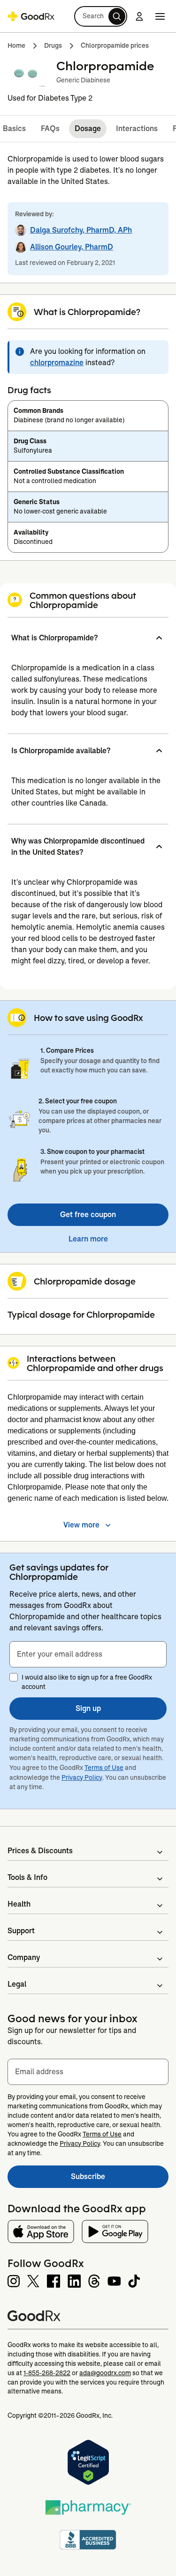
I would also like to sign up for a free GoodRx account (87, 1682)
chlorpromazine (57, 363)
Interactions (137, 128)
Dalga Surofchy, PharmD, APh (81, 230)
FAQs (50, 128)
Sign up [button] (88, 1708)
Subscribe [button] (120, 2179)
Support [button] (21, 1931)
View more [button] (81, 1525)
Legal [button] (17, 1984)
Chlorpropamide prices (115, 45)
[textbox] (88, 1654)
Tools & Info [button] (27, 1877)
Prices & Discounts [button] (40, 1851)
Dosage (88, 128)
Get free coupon (88, 1215)
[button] (101, 16)
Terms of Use (104, 1768)
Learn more (88, 1239)
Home (16, 45)
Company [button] (24, 1957)
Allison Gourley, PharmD (72, 247)
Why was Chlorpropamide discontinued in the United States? (78, 847)
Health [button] (19, 1904)
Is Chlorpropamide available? (61, 751)
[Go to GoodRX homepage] (31, 16)
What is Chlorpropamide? (54, 638)
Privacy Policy (82, 1777)
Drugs (53, 45)
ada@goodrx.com (105, 2373)
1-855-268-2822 (47, 2373)
